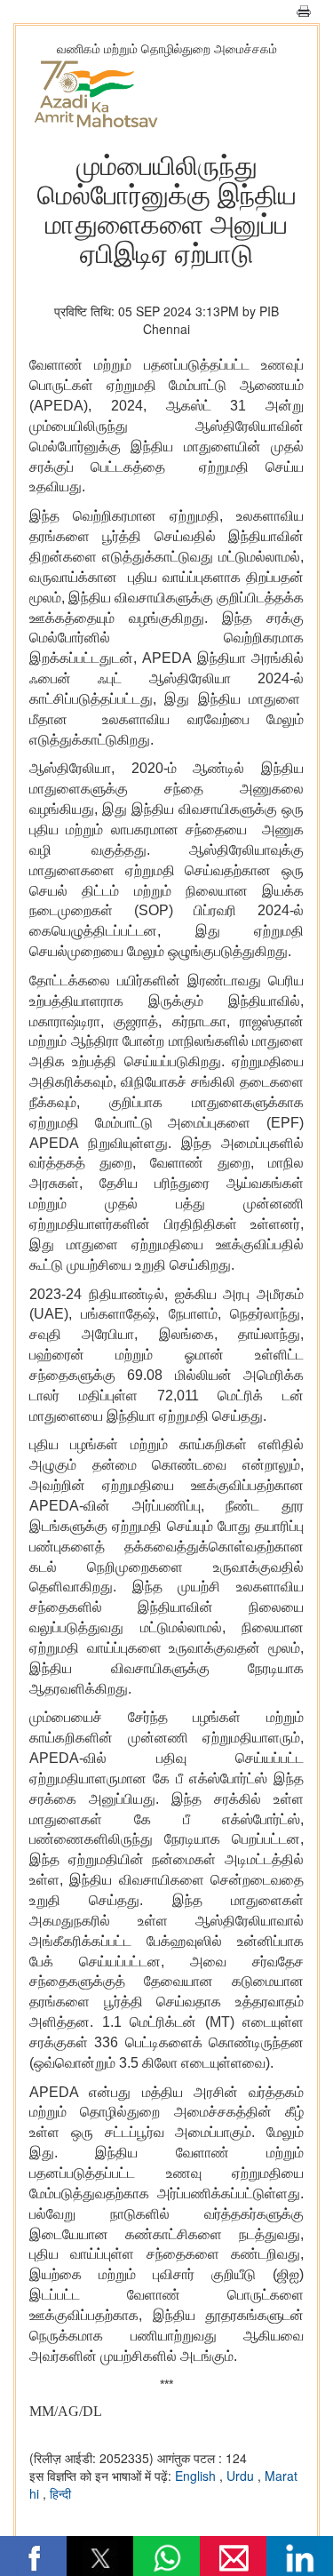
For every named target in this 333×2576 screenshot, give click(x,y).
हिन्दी (60, 2493)
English (197, 2476)
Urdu (242, 2476)
